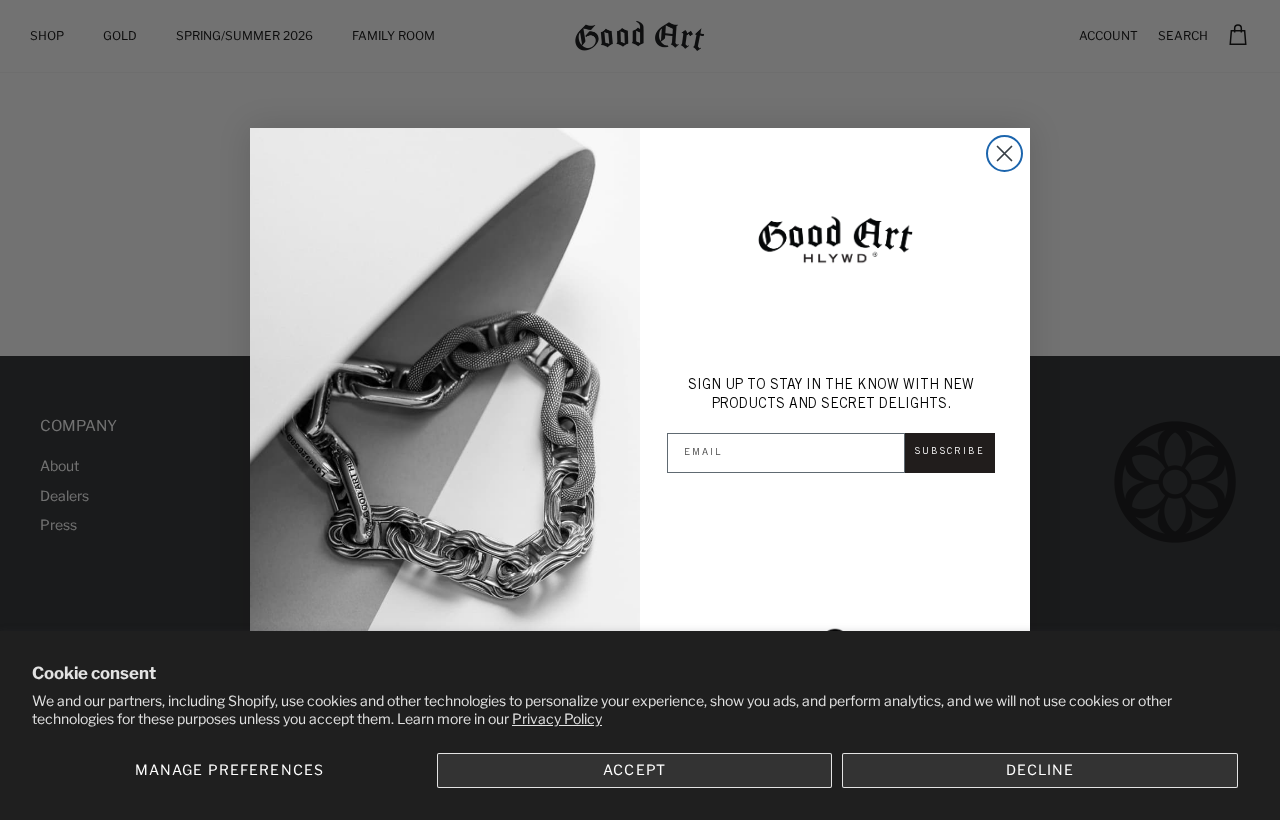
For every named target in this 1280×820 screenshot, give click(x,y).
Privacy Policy (557, 718)
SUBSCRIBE (950, 452)
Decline (1040, 769)
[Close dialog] (1004, 153)
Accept (634, 769)
